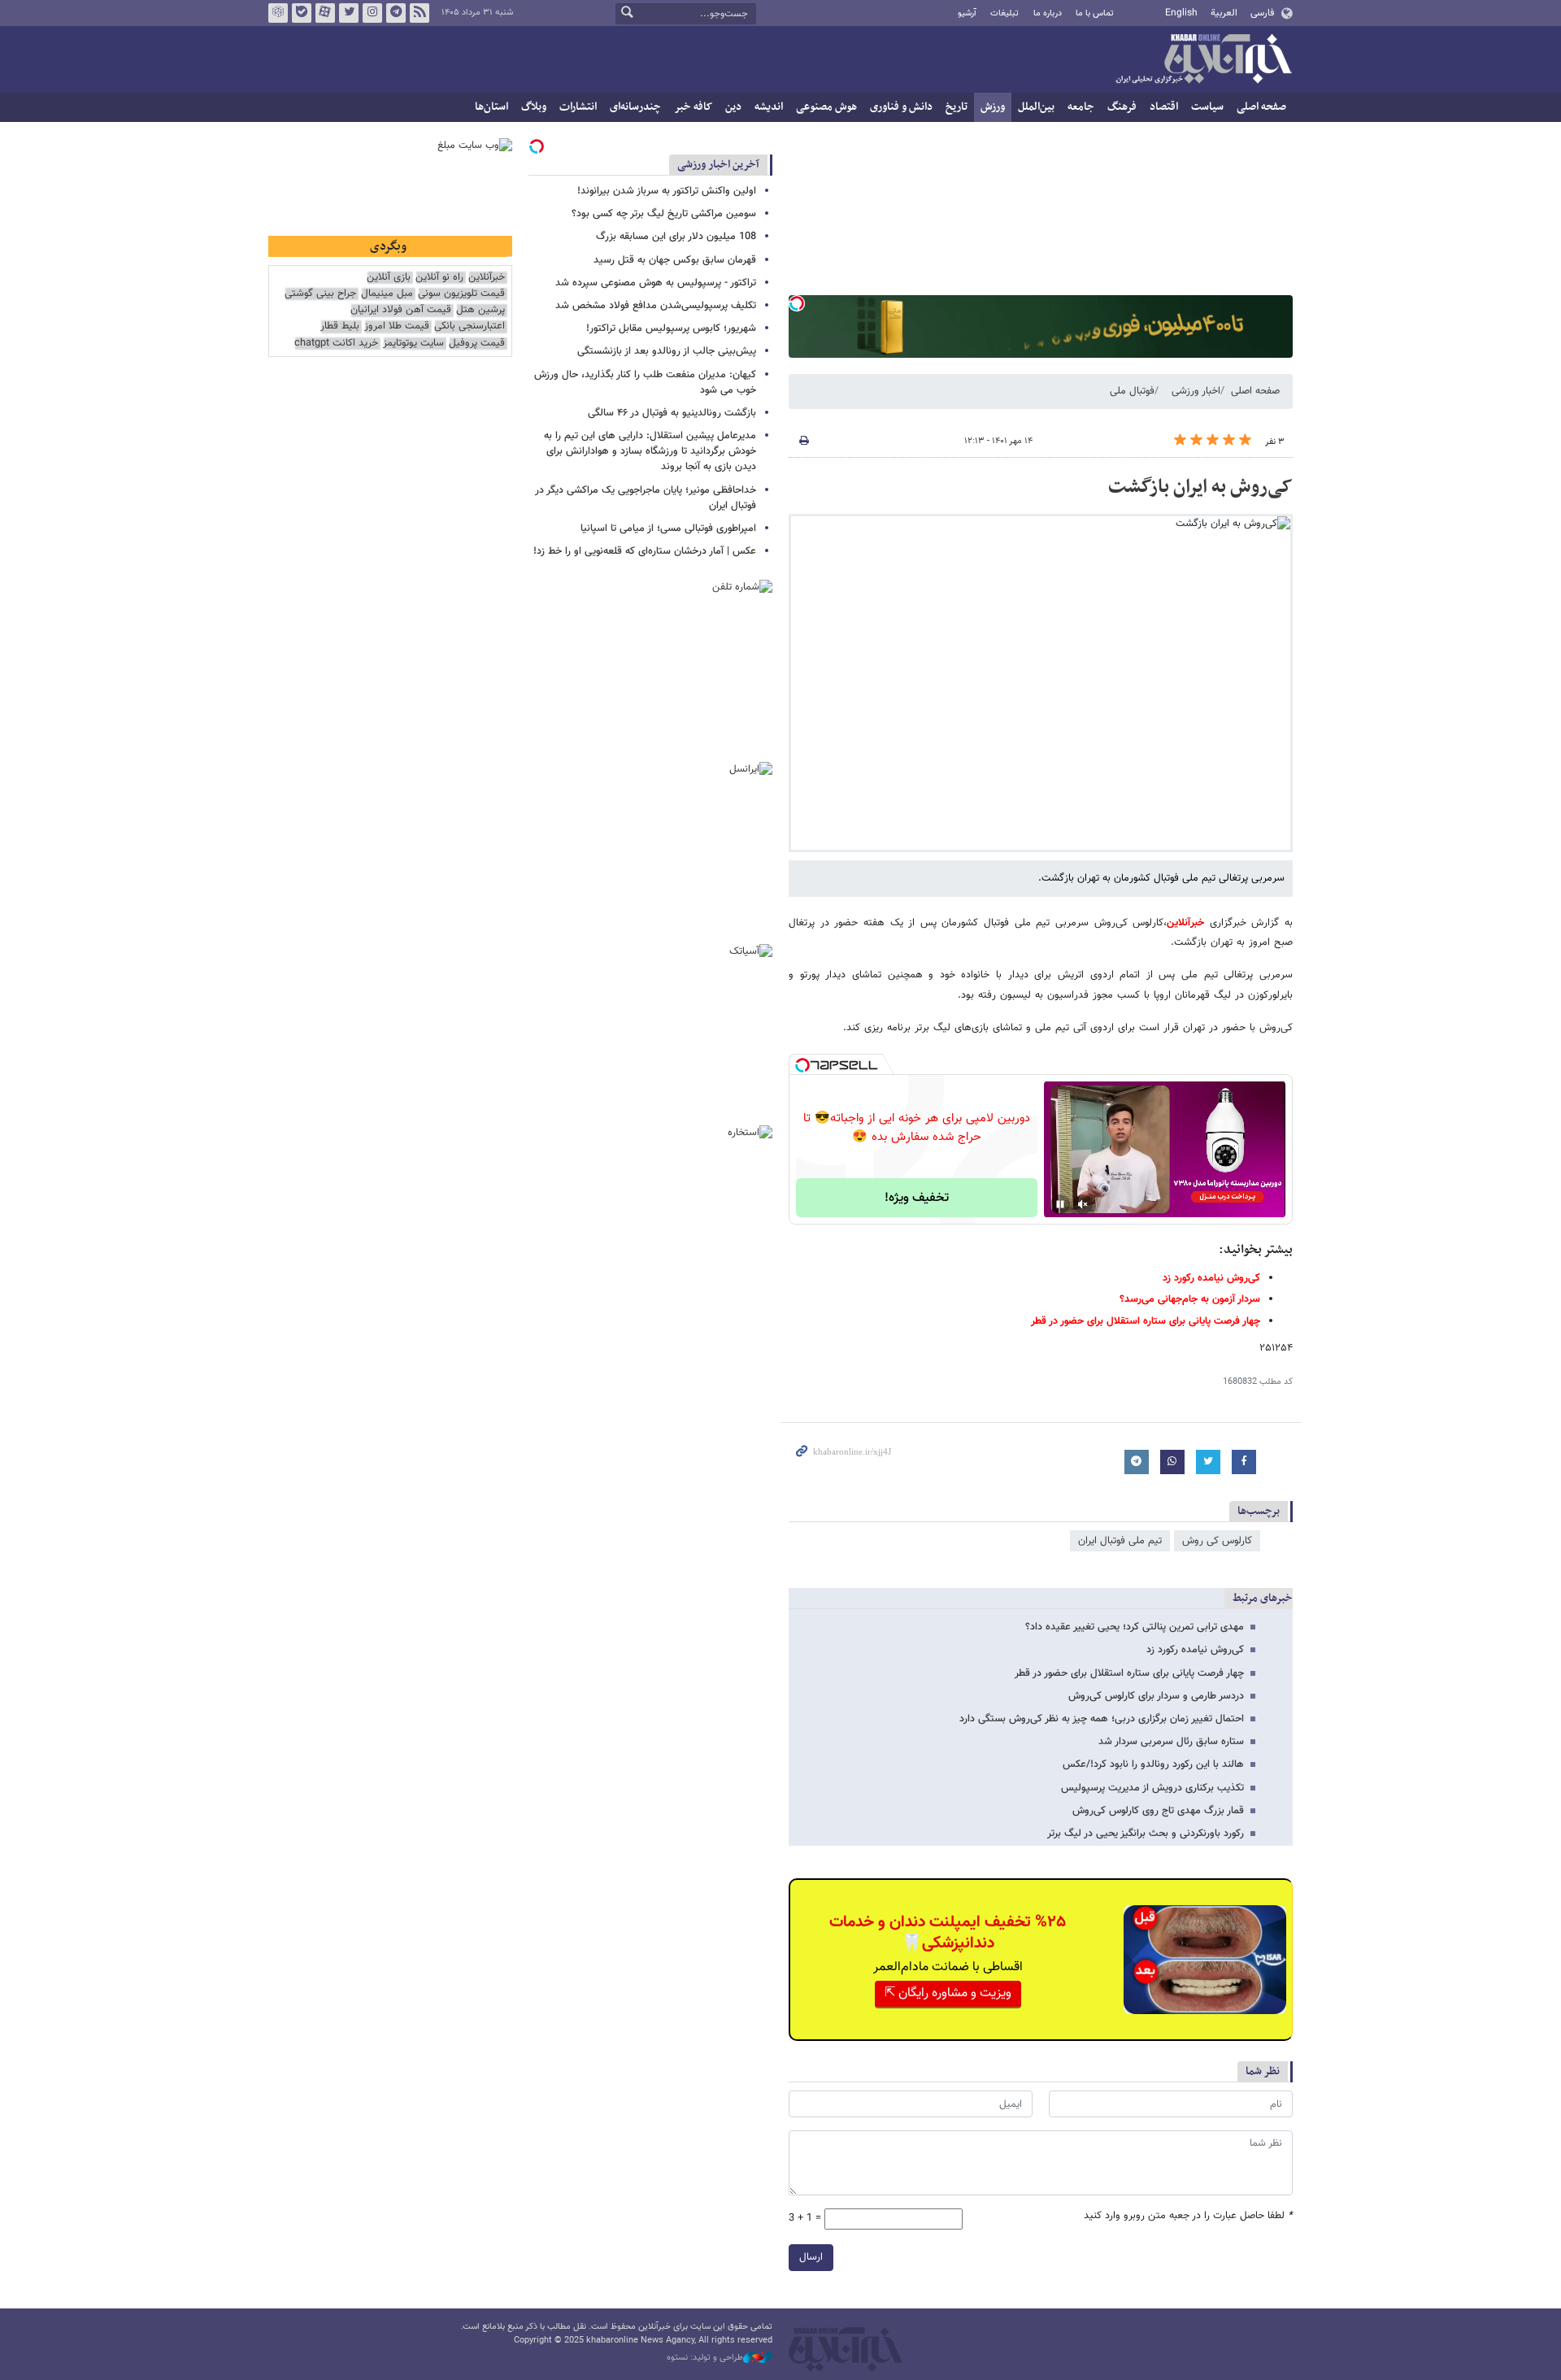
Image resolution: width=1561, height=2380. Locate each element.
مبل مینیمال (387, 294)
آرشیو (967, 13)
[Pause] (1060, 1204)
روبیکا (278, 13)
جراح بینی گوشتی (320, 294)
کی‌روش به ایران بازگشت (1200, 487)
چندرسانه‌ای (635, 107)
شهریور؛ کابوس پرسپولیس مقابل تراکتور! (671, 329)
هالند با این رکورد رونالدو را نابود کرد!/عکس (1153, 1764)
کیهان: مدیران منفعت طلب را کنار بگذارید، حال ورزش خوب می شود (645, 383)
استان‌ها (491, 107)
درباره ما (1048, 13)
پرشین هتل (480, 310)
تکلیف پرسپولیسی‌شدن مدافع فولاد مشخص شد (656, 306)
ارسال (811, 2257)
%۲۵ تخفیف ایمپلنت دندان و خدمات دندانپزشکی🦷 (948, 1933)
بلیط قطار (340, 326)
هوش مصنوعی (826, 107)
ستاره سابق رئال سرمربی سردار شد (1171, 1742)
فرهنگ (1122, 107)
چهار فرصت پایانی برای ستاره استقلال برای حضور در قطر (1129, 1673)
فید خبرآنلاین (420, 13)
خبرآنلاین (1203, 60)
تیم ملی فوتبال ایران (1120, 1541)
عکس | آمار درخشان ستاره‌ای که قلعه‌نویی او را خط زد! (645, 551)
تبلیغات (1004, 13)
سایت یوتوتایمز (413, 344)
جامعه (1081, 107)
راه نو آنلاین (439, 278)
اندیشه (769, 107)
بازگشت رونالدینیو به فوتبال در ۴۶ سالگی (672, 413)
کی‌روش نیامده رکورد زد (1195, 1650)
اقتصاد (1164, 107)
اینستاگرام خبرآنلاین (372, 13)
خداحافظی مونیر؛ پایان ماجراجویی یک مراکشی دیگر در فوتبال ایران (646, 498)
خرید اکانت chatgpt (336, 344)
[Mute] (1083, 1204)
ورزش (993, 107)
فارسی (1262, 13)
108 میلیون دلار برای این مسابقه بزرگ (676, 237)
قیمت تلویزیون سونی (461, 294)
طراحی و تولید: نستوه (705, 2358)
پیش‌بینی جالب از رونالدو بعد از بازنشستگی (667, 351)
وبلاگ (534, 107)
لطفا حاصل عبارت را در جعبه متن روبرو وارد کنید (1188, 2216)
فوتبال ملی (1132, 391)
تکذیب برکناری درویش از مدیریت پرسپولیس (1152, 1788)
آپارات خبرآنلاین (325, 13)
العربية (1224, 13)
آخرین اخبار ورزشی (718, 165)
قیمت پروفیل (477, 344)
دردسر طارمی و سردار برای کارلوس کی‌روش (1156, 1696)
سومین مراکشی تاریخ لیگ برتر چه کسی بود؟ (664, 214)
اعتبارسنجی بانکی (470, 326)
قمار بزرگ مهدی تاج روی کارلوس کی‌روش (1158, 1811)
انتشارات (578, 107)
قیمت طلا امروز (397, 326)
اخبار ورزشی (1196, 391)
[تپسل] (797, 303)
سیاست (1207, 107)
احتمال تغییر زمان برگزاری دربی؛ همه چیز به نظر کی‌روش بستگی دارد (1102, 1719)
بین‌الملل (1036, 107)
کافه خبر (693, 107)
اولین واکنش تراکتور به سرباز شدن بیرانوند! (667, 191)
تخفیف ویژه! (917, 1198)
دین (733, 107)
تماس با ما (1095, 13)
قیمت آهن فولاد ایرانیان (401, 310)
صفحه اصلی (1261, 107)
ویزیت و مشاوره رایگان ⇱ (948, 1993)
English (1181, 13)
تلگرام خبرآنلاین (396, 13)
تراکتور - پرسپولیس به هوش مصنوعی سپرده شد (656, 283)
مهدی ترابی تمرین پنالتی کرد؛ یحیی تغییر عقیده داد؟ (1135, 1627)
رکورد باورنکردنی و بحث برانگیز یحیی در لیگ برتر (1146, 1834)
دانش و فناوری (901, 107)
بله (302, 13)
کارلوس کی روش (1217, 1541)
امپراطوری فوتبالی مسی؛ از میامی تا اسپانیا (668, 529)
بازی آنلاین (389, 278)
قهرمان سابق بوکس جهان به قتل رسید (675, 260)
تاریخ (957, 107)
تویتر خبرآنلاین (349, 13)
